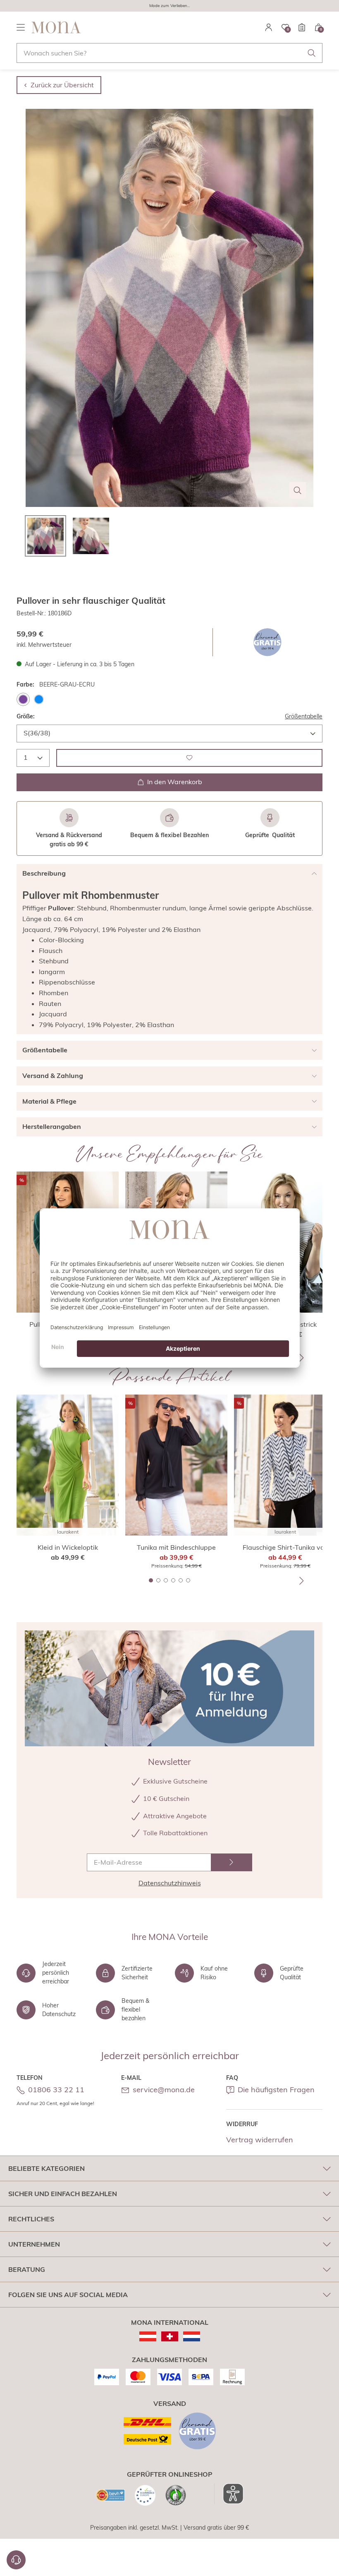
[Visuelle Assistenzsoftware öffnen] (229, 2494)
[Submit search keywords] (312, 53)
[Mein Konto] (269, 27)
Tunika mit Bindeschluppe (176, 1547)
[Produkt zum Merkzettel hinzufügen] (189, 758)
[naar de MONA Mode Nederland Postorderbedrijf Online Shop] (192, 2336)
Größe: (26, 716)
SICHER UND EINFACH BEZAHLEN (63, 2194)
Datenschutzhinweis (170, 1883)
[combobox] (169, 53)
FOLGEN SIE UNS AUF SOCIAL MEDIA (68, 2295)
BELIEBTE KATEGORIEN (47, 2168)
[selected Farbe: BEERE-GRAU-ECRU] (23, 699)
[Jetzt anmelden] (232, 1862)
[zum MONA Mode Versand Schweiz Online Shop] (170, 2336)
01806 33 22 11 (56, 2090)
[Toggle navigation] (21, 27)
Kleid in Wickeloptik (68, 1547)
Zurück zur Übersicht (62, 85)
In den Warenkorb (175, 782)
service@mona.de (164, 2090)
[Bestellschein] (302, 27)
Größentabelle (304, 716)
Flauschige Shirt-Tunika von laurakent (285, 1548)
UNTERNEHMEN (34, 2244)
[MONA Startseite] (56, 27)
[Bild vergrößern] (298, 490)
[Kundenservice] (16, 2560)
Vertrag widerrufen (260, 2140)
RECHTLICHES (31, 2219)
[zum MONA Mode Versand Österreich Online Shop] (148, 2336)
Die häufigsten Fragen (276, 2090)
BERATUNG (27, 2269)
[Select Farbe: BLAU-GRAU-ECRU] (39, 699)
